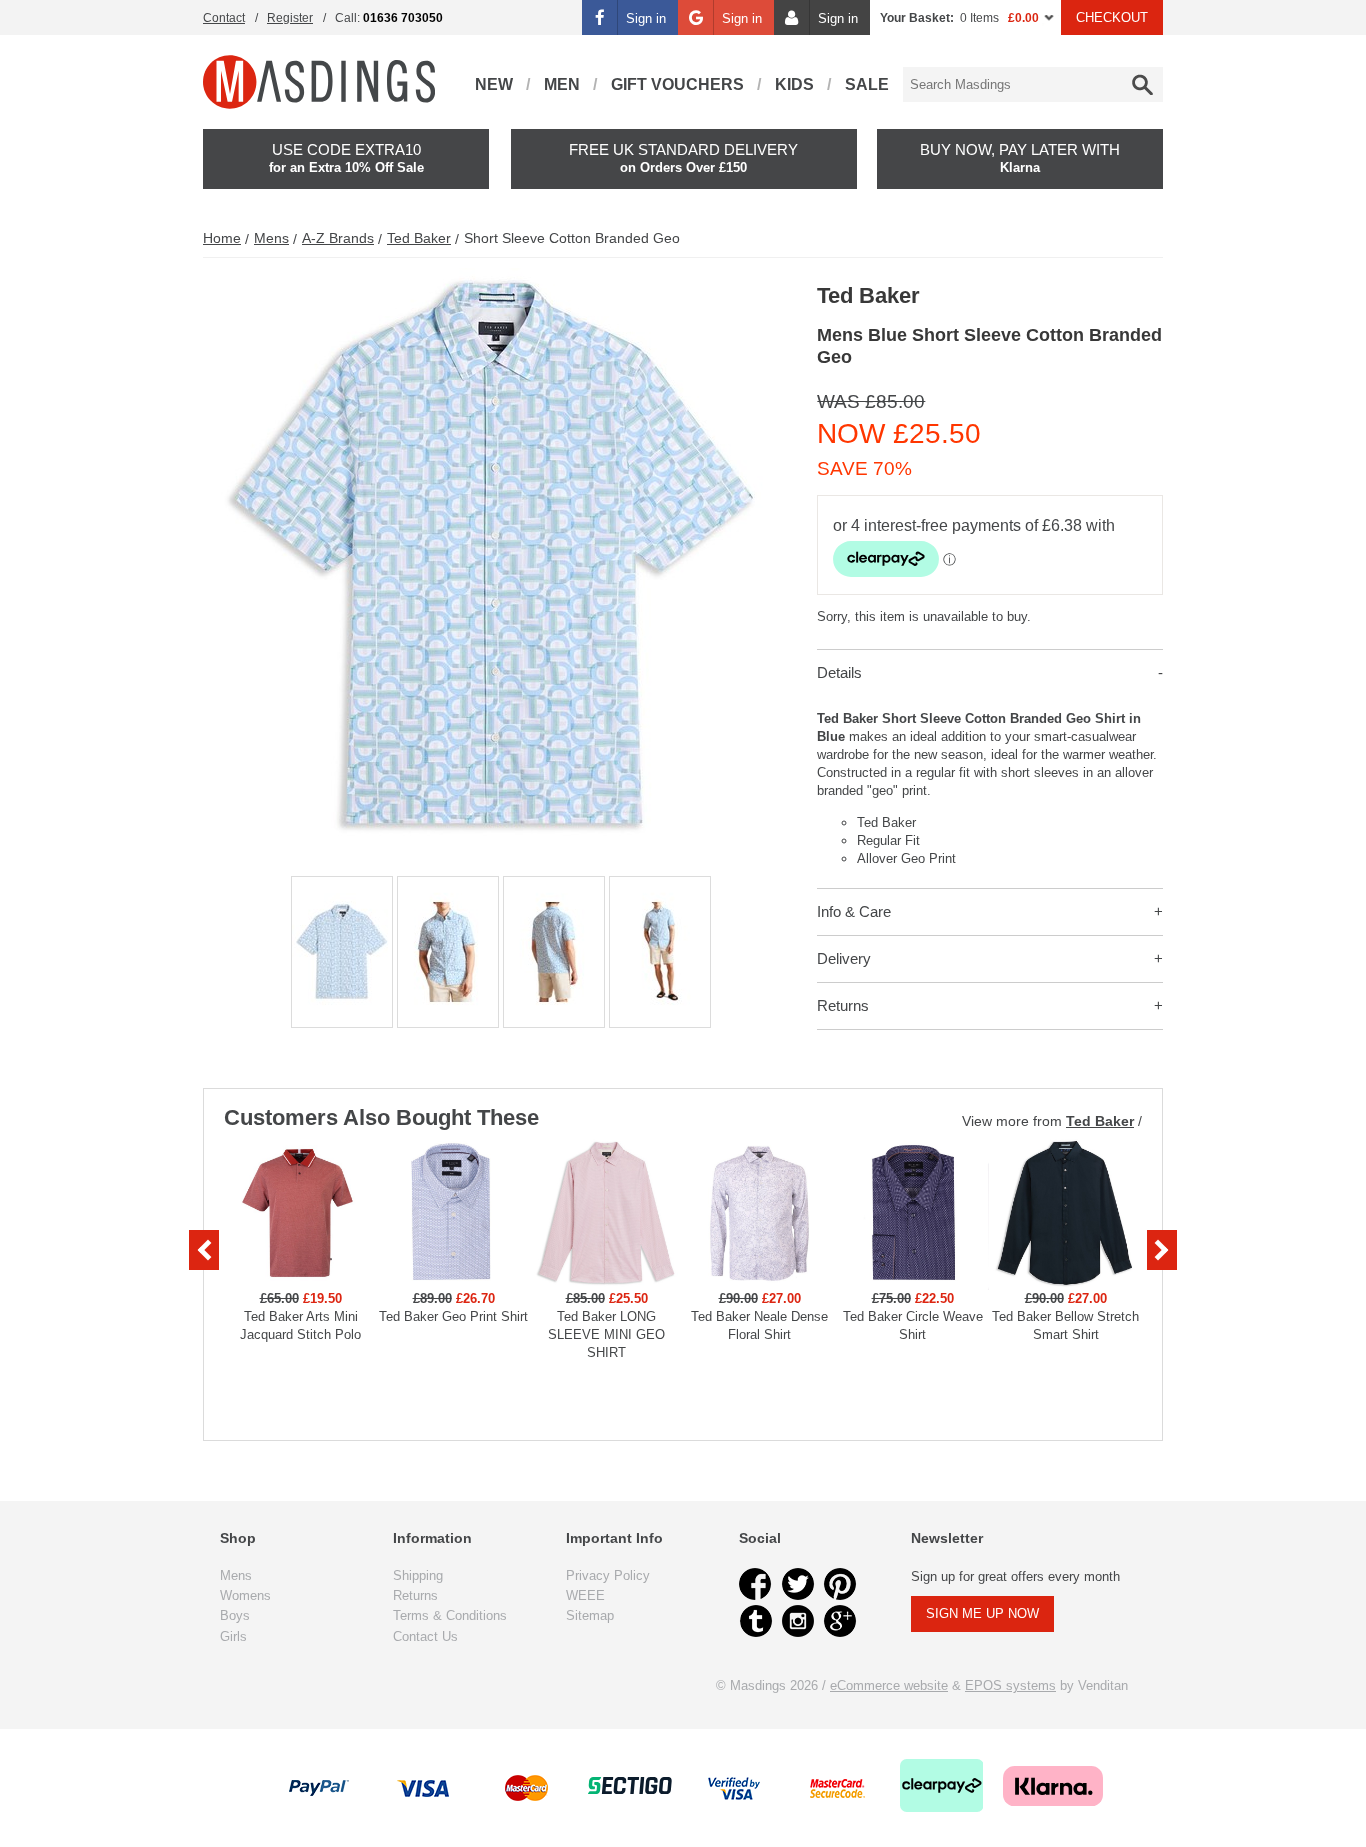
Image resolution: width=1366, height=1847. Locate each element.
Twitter (798, 1584)
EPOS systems (1010, 1685)
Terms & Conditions (450, 1615)
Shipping (418, 1575)
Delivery (844, 958)
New (494, 84)
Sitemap (590, 1615)
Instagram (798, 1621)
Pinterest (840, 1584)
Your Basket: (917, 18)
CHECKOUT (1112, 17)
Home (222, 238)
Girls (233, 1636)
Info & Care (854, 911)
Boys (235, 1615)
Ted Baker (419, 238)
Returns (843, 1005)
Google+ (840, 1621)
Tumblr (756, 1621)
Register (290, 18)
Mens (271, 238)
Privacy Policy (608, 1575)
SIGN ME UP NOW (982, 1613)
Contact (224, 18)
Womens (245, 1595)
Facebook (756, 1584)
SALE (867, 84)
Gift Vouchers (677, 84)
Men (562, 84)
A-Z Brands (338, 238)
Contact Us (425, 1636)
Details (839, 672)
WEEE (585, 1595)
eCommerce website (889, 1685)
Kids (794, 84)
